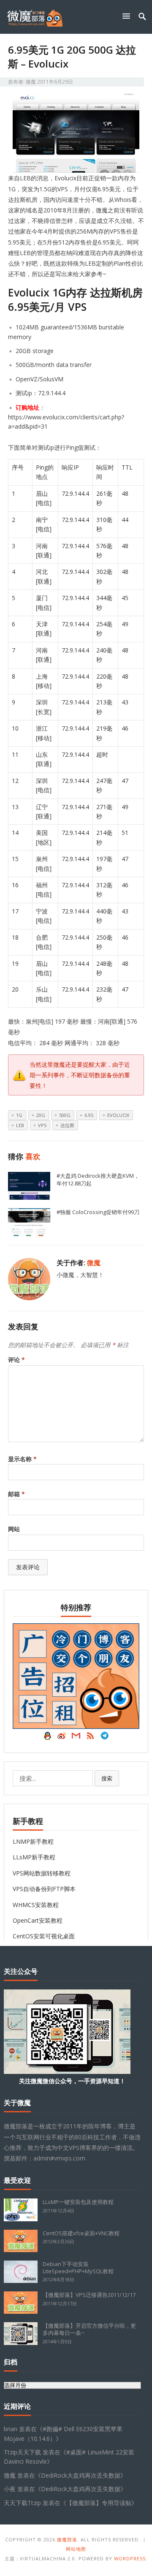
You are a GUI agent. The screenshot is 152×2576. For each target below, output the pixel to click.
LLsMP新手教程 (34, 1857)
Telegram (105, 1738)
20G (41, 1115)
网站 (14, 1529)
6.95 (89, 1115)
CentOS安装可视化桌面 (44, 1936)
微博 (62, 1738)
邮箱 (16, 1494)
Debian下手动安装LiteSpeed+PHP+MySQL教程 (78, 2268)
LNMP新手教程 (33, 1841)
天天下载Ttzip (22, 2503)
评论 (16, 1360)
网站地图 (76, 2549)
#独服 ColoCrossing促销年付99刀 (98, 1212)
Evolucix (118, 1115)
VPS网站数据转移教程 (42, 1873)
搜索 (107, 1778)
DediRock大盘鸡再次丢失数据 (81, 2475)
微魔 (31, 82)
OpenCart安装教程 (38, 1920)
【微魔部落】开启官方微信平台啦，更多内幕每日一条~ (89, 2329)
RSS (90, 1738)
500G (65, 1115)
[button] (128, 16)
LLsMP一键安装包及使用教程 (78, 2202)
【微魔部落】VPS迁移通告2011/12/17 (89, 2295)
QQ (47, 1738)
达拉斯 (67, 1125)
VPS (42, 1125)
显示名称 (22, 1459)
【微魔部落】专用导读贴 (99, 2503)
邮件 (76, 1738)
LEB (20, 1125)
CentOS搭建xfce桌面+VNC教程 (81, 2233)
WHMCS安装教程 (36, 1905)
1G (19, 1115)
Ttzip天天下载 (22, 2452)
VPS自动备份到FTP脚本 (44, 1889)
